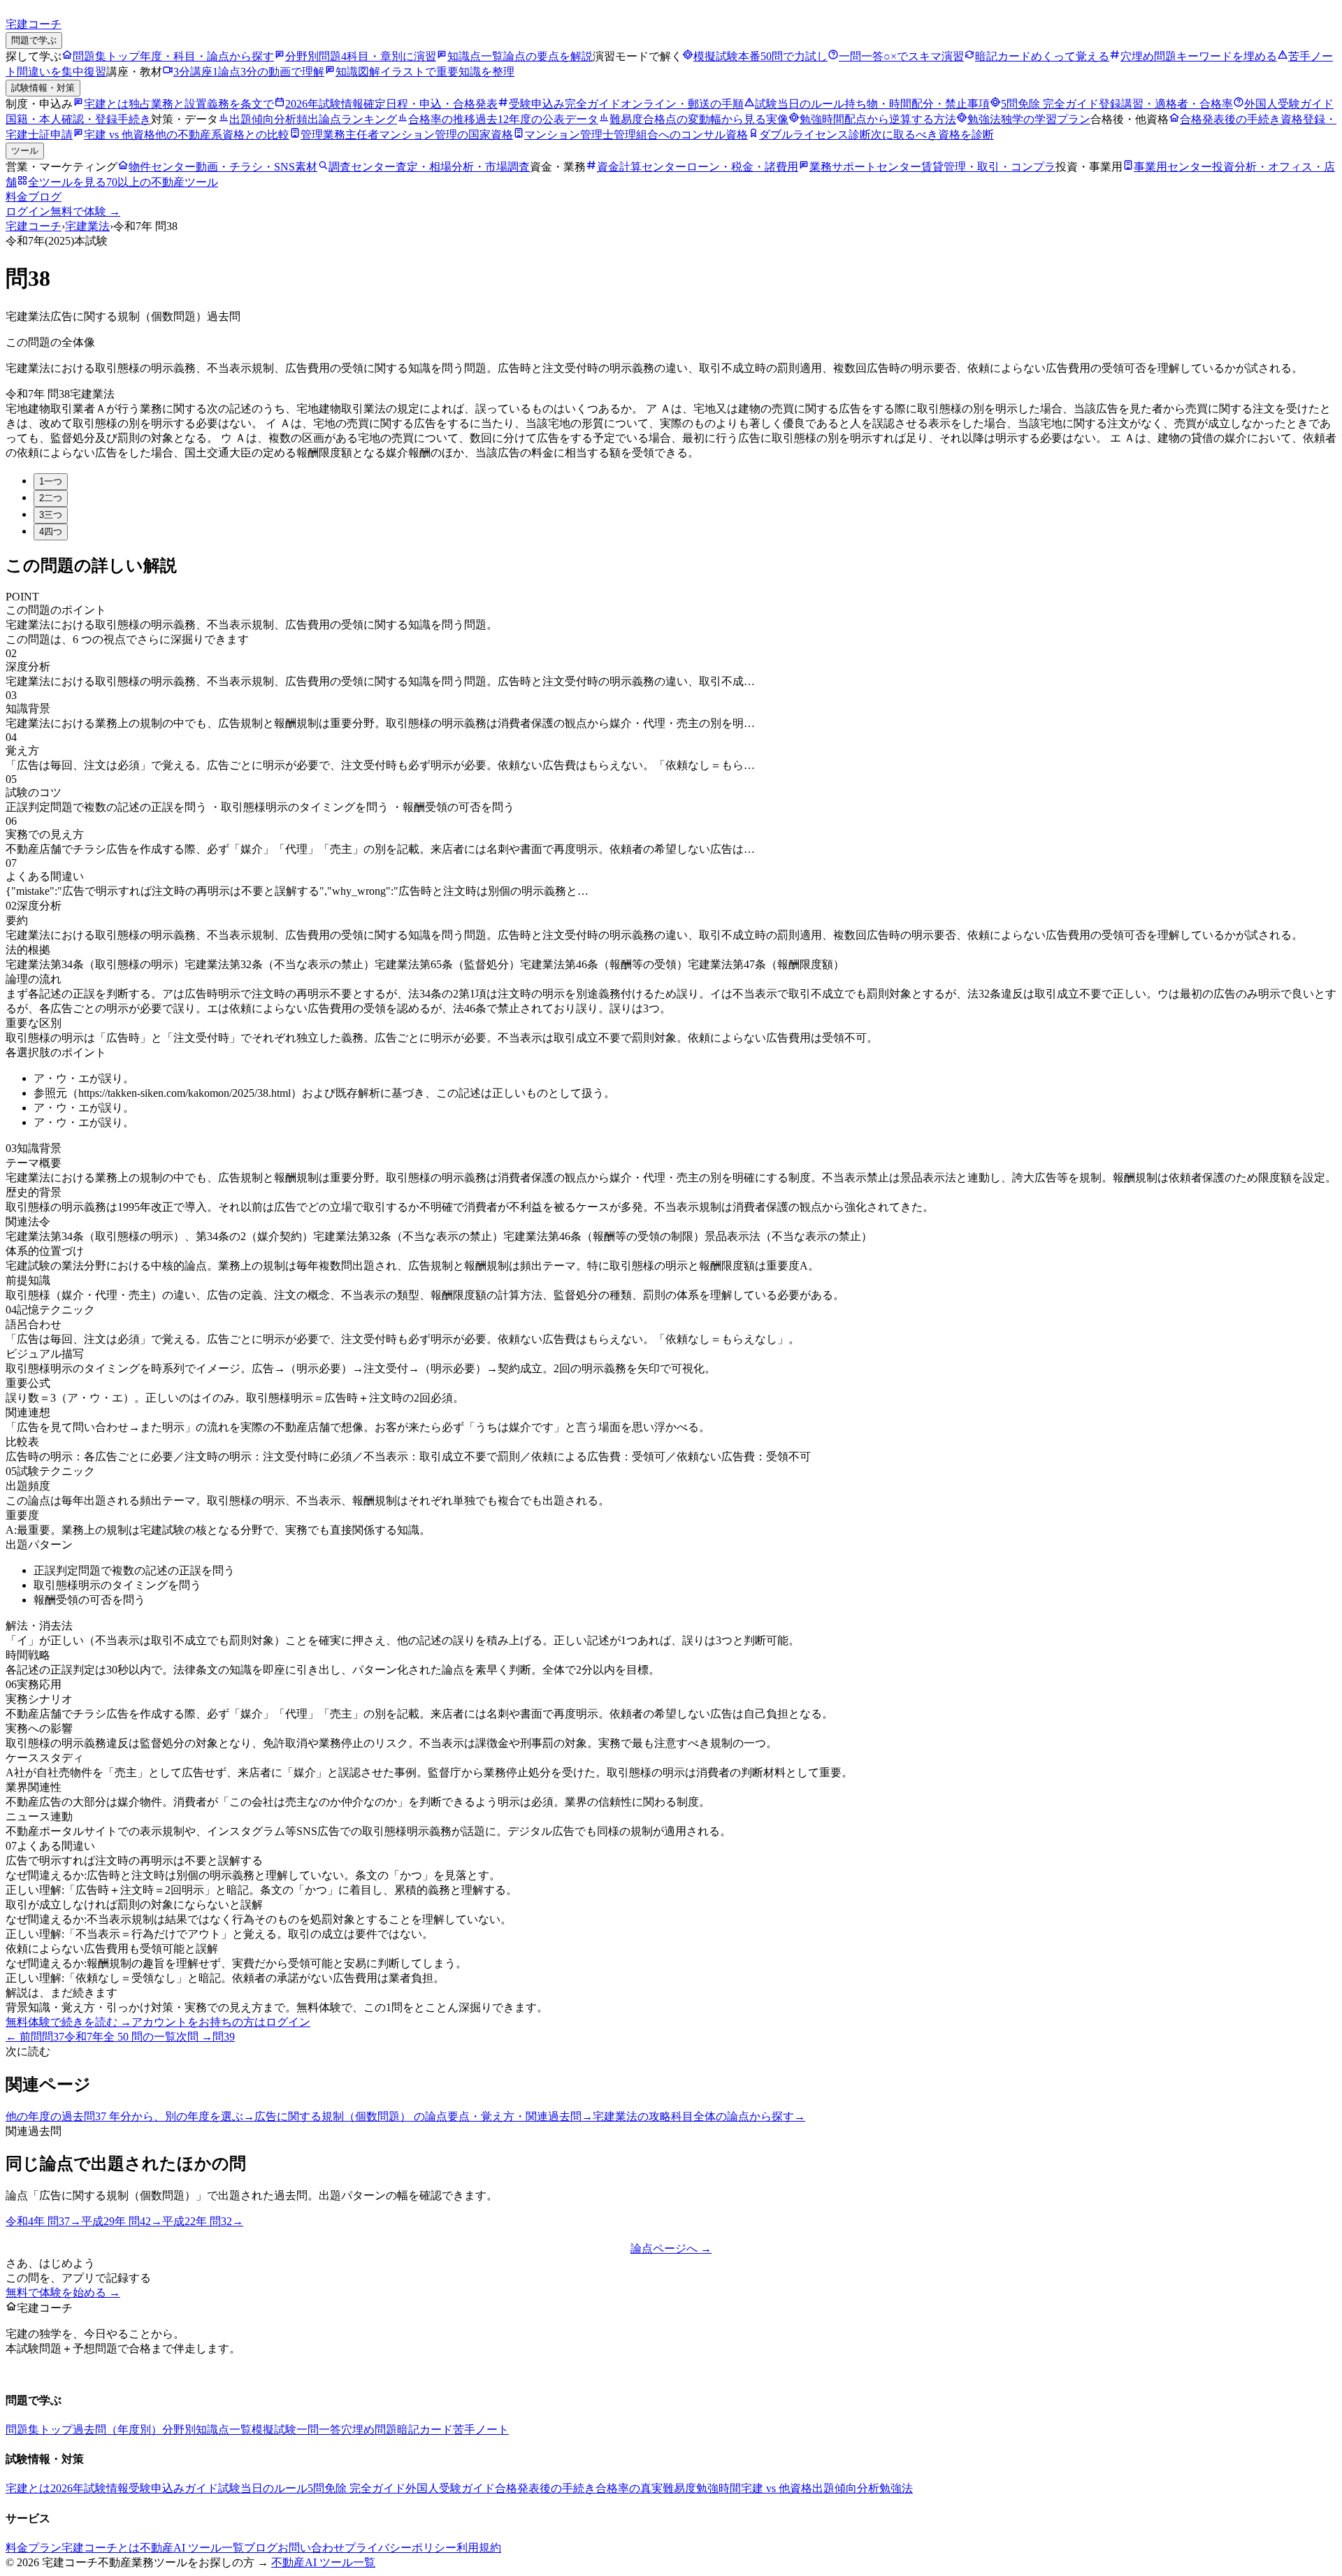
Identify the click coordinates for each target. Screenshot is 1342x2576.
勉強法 (896, 2488)
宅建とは (28, 2488)
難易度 (679, 2488)
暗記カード (425, 2430)
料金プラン (34, 2548)
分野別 (179, 2430)
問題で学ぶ (34, 40)
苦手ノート (481, 2430)
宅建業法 (87, 226)
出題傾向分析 (846, 2488)
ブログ (45, 197)
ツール (25, 151)
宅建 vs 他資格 (777, 2488)
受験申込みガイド (173, 2488)
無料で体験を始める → (63, 2293)
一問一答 (319, 2430)
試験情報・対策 (43, 88)
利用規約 (479, 2548)
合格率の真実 (629, 2488)
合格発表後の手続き (545, 2488)
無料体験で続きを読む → (68, 2022)
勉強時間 (719, 2488)
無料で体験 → (85, 211)
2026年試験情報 (89, 2488)
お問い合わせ (311, 2548)
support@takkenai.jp (99, 2373)
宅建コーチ (34, 226)
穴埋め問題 (369, 2430)
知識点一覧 (224, 2430)
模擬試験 (274, 2430)
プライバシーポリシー (401, 2548)
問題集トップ (39, 2430)
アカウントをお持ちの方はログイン (221, 2022)
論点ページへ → (671, 2248)
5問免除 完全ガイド (356, 2488)
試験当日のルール (263, 2488)
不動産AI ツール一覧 (192, 2548)
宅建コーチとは (101, 2548)
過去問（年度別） (117, 2430)
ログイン (28, 211)
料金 (17, 197)
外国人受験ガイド (450, 2488)
